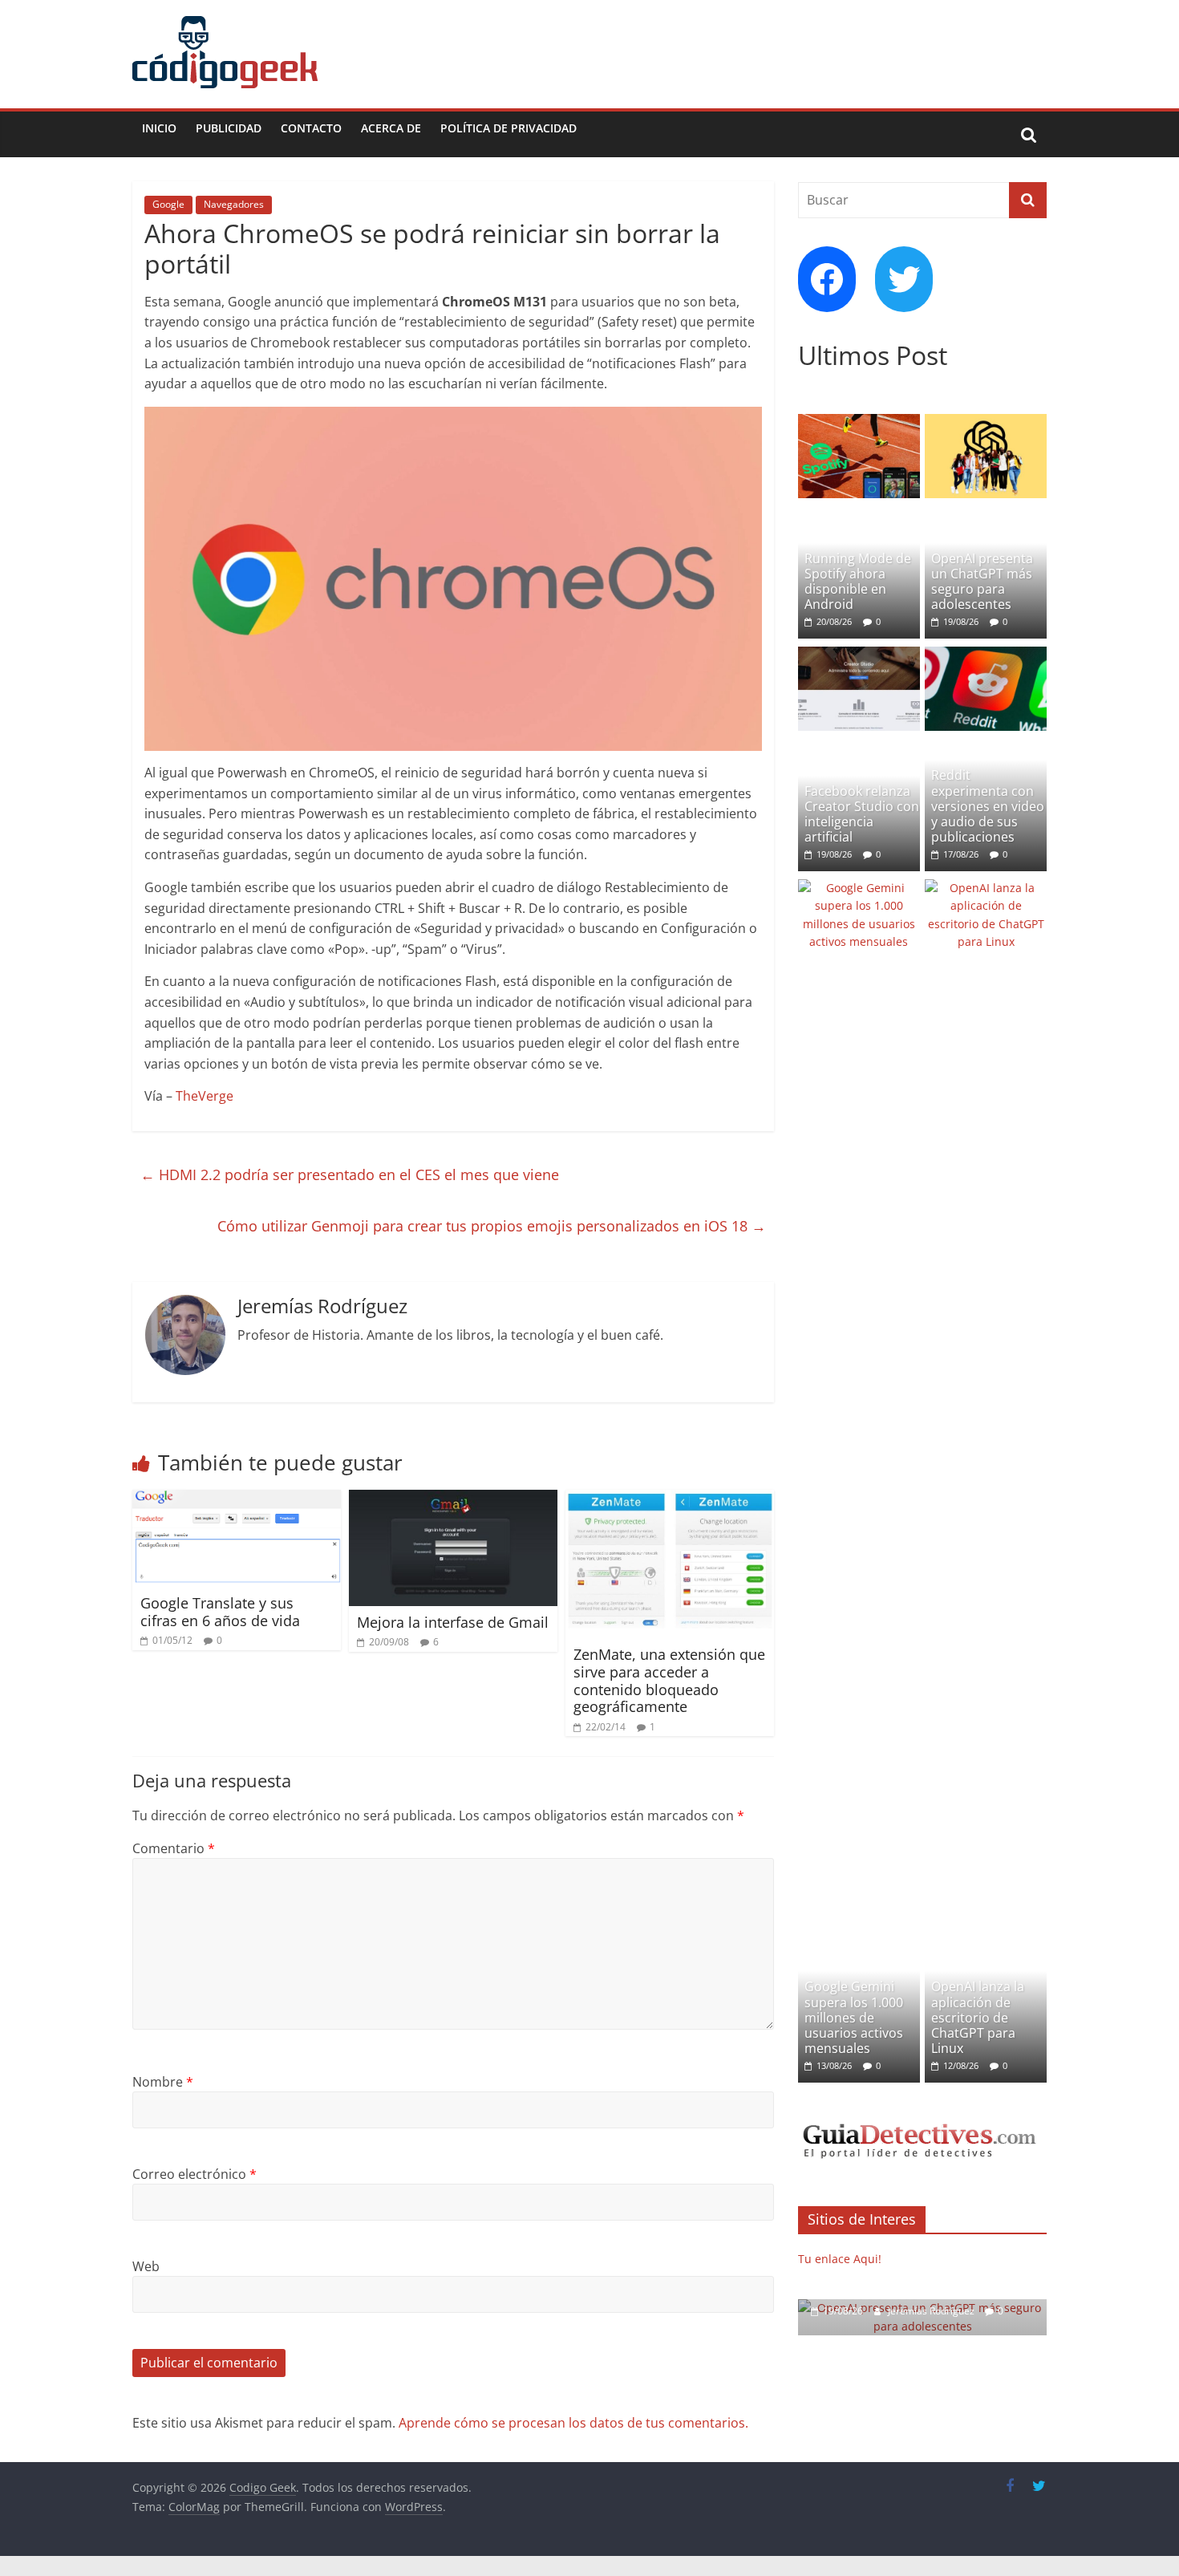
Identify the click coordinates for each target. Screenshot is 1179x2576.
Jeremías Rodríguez (932, 2311)
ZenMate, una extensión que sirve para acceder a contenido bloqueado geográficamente (669, 1680)
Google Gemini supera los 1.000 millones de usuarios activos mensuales (854, 2017)
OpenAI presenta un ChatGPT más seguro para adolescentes (982, 582)
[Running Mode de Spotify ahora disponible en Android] (859, 422)
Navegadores (234, 204)
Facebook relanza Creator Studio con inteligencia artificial (862, 814)
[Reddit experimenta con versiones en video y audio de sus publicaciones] (986, 655)
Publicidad (229, 128)
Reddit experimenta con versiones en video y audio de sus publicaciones (988, 806)
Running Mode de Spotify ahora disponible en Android (858, 582)
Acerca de (391, 128)
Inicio (159, 128)
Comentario (174, 1848)
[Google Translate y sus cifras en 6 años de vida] (237, 1499)
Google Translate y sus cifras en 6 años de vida (220, 1612)
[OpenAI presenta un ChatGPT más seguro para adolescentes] (986, 422)
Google (168, 204)
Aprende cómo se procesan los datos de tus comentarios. (573, 2423)
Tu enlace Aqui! (840, 2259)
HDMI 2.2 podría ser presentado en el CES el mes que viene (350, 1174)
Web (146, 2266)
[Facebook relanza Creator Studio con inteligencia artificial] (859, 655)
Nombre (163, 2082)
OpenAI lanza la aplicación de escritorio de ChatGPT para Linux (978, 2017)
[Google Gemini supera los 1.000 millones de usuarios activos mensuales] (859, 888)
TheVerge (205, 1096)
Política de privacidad (508, 128)
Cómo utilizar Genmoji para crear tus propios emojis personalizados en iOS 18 (492, 1226)
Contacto (311, 128)
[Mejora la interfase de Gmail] (453, 1499)
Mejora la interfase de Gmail (453, 1622)
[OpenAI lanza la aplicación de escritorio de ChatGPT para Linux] (986, 888)
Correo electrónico (194, 2174)
